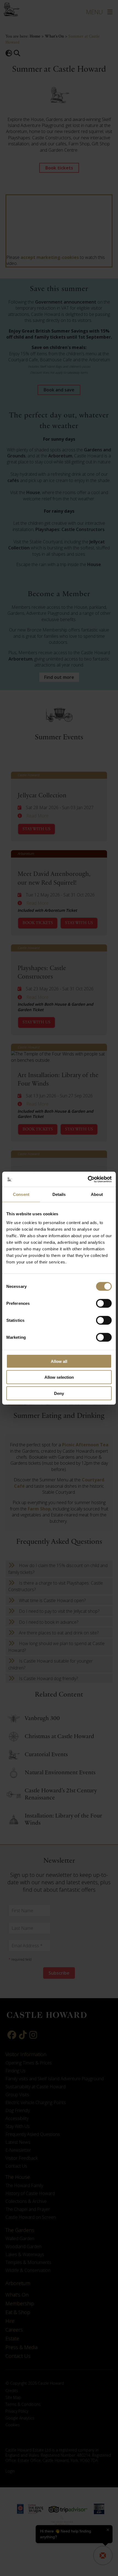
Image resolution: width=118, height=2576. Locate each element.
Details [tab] (59, 1194)
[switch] (104, 1303)
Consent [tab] (21, 1194)
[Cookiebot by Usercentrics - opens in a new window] (88, 1179)
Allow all (59, 1361)
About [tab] (97, 1194)
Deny (59, 1393)
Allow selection (59, 1377)
